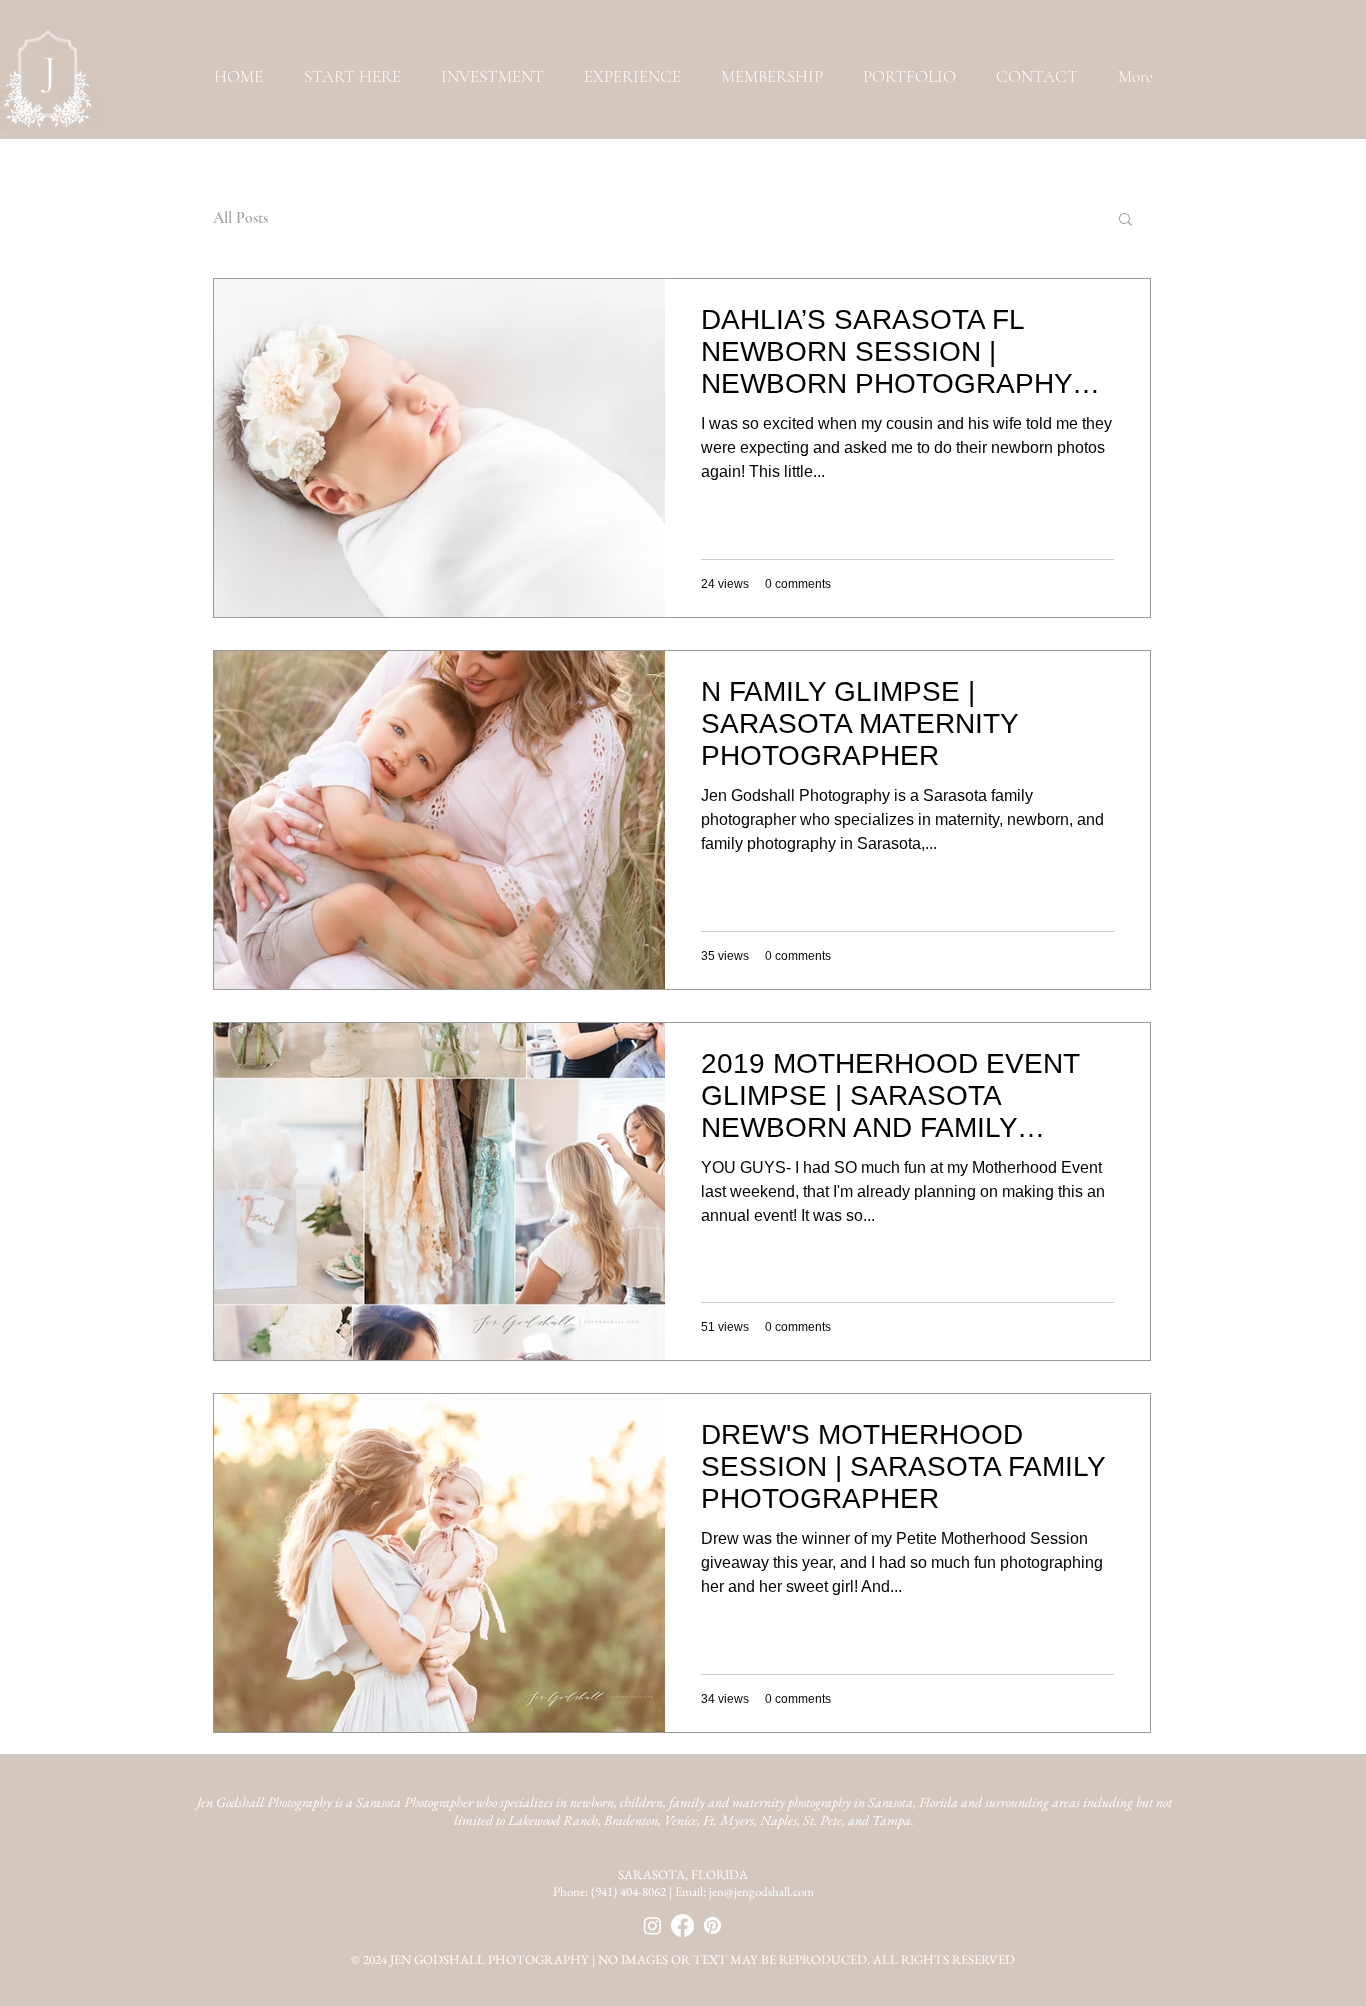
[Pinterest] (712, 1925)
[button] (909, 76)
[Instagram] (652, 1925)
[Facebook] (682, 1925)
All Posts (240, 218)
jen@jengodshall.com (761, 1891)
